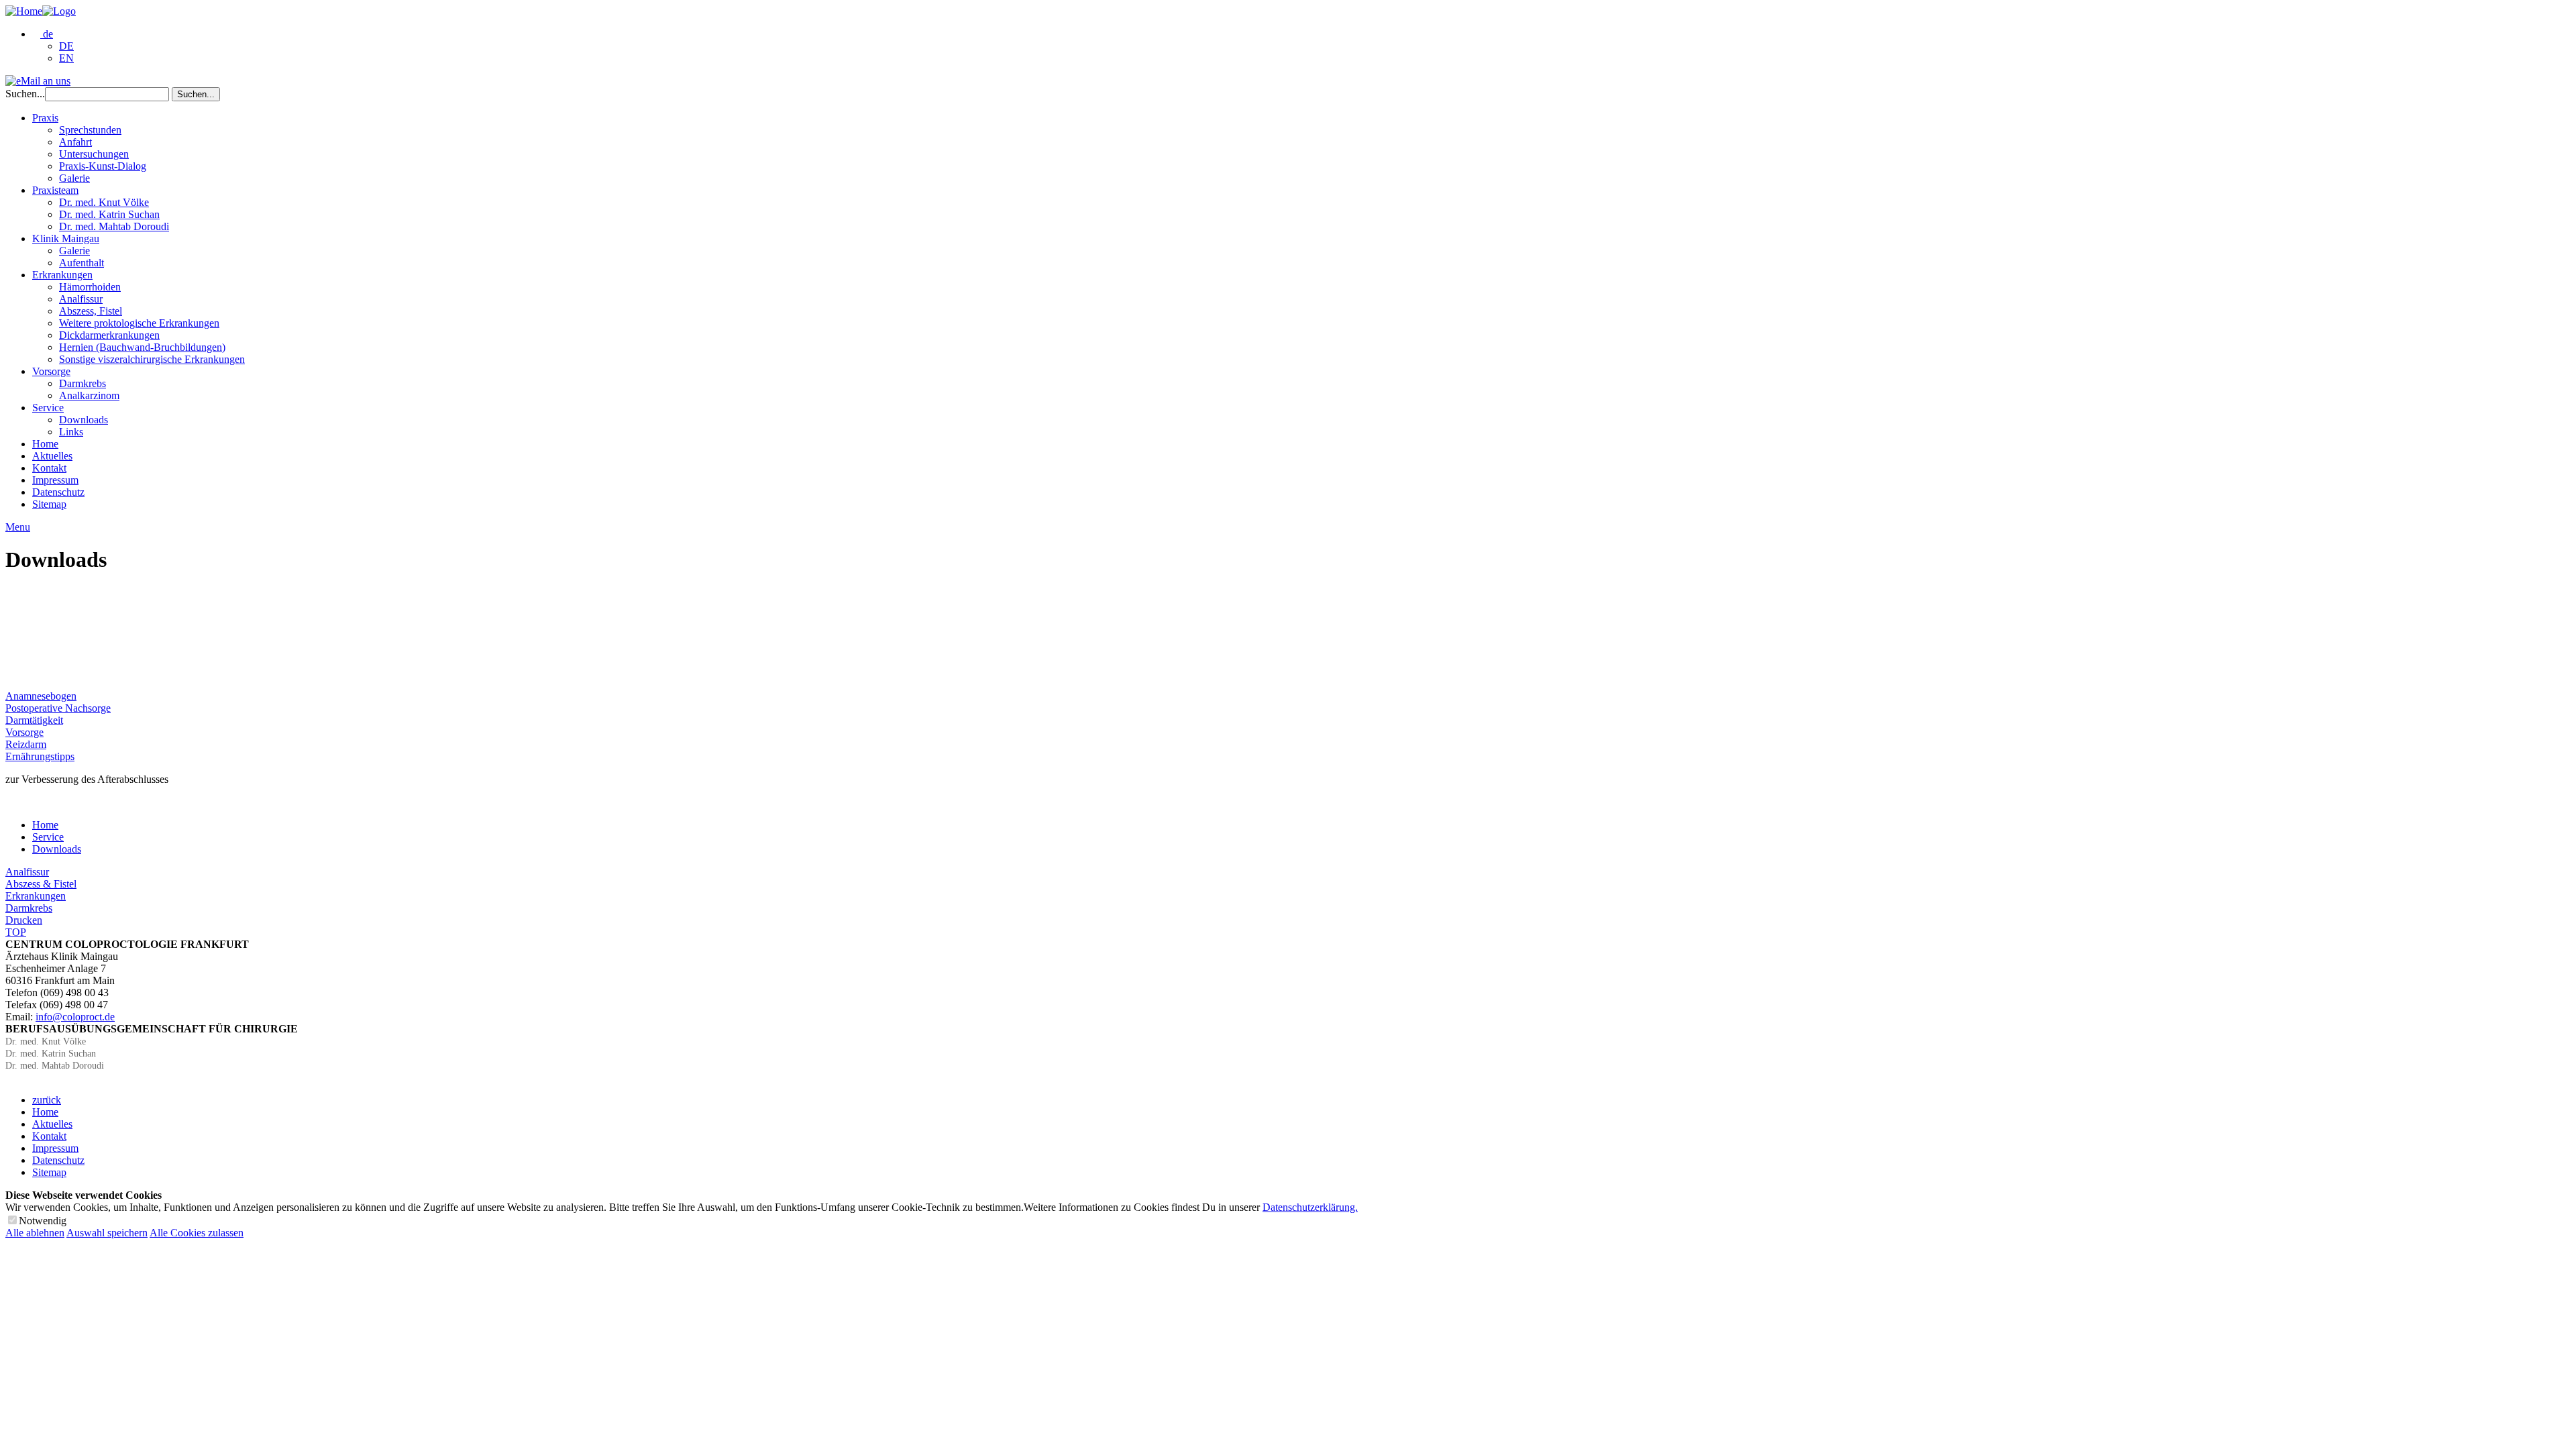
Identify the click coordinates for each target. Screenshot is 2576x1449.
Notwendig (43, 1221)
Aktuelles (52, 456)
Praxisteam (55, 190)
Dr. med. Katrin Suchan (109, 214)
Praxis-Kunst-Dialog (103, 166)
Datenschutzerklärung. (1310, 1207)
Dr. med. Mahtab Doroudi (114, 226)
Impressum (55, 480)
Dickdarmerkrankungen (109, 335)
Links (71, 432)
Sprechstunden (90, 130)
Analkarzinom (89, 395)
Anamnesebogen (41, 696)
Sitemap (49, 504)
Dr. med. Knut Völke (104, 202)
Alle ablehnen (35, 1233)
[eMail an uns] (38, 81)
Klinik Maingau (66, 238)
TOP (16, 932)
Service (48, 408)
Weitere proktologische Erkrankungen (139, 323)
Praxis (45, 118)
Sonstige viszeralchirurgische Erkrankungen (152, 359)
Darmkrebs (83, 383)
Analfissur (81, 299)
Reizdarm (26, 744)
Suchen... (25, 94)
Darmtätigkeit (34, 720)
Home (45, 444)
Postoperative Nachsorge (58, 708)
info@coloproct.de (75, 1017)
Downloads (84, 420)
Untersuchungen (94, 154)
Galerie (74, 178)
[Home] (41, 11)
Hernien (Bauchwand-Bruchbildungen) (142, 347)
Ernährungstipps (40, 756)
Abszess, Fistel (91, 311)
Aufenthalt (82, 263)
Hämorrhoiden (90, 287)
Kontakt (49, 468)
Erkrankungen (62, 275)
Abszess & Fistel (41, 884)
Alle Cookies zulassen (197, 1233)
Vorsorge (51, 371)
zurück (47, 1100)
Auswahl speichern (107, 1233)
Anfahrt (75, 142)
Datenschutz (58, 492)
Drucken (24, 920)
